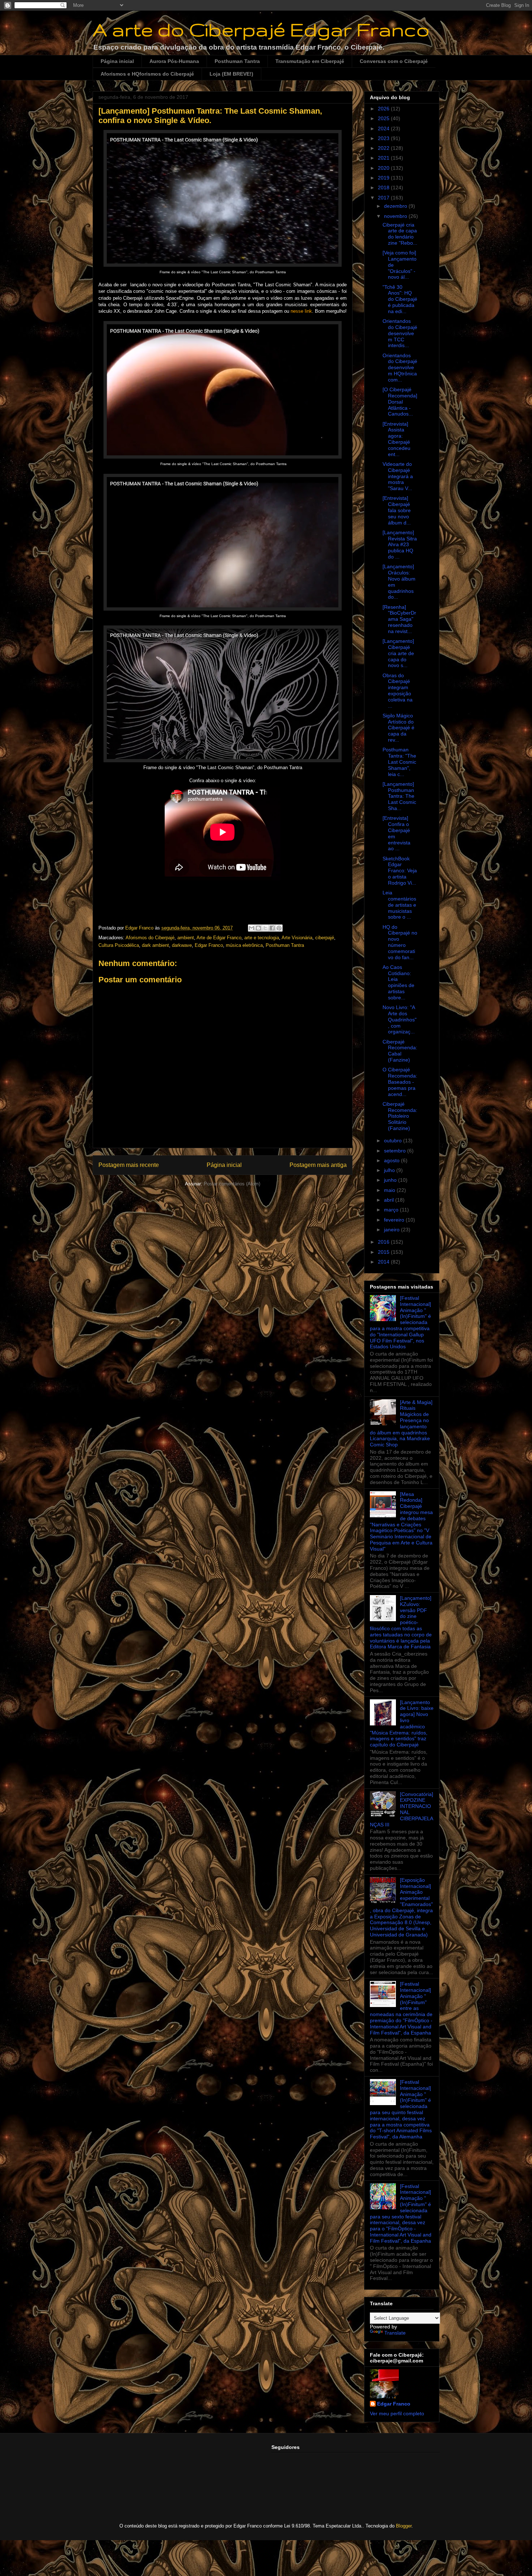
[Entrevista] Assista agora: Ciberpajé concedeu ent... (396, 439)
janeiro (392, 1230)
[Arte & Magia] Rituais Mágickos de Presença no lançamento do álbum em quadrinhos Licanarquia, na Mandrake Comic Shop (401, 1424)
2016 (384, 1242)
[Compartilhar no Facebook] (272, 928)
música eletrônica (244, 945)
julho (390, 1170)
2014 (384, 1262)
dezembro (396, 206)
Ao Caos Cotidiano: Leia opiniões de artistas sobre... (398, 982)
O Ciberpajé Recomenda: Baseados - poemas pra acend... (400, 1082)
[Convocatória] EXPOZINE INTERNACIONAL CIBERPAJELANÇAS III (402, 1809)
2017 (384, 198)
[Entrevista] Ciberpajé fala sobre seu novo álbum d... (397, 510)
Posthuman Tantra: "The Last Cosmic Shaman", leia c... (399, 762)
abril (390, 1200)
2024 (384, 128)
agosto (392, 1160)
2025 (384, 118)
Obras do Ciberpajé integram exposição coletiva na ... (398, 691)
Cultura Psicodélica (119, 945)
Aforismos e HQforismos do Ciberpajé (147, 74)
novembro (396, 216)
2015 (384, 1252)
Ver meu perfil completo (397, 2413)
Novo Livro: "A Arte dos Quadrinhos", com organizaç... (400, 1019)
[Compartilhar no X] (265, 928)
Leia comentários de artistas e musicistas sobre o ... (399, 905)
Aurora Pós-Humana (174, 61)
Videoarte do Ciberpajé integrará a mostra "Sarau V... (398, 476)
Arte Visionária (297, 938)
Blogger (404, 2526)
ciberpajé (325, 938)
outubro (394, 1141)
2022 (384, 148)
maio (390, 1190)
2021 (384, 158)
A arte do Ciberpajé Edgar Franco (261, 29)
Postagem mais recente (129, 1165)
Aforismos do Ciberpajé (150, 938)
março (392, 1210)
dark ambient (155, 945)
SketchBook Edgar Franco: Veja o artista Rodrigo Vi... (400, 871)
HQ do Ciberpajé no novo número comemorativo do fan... (400, 942)
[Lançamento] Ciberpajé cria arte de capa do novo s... (398, 653)
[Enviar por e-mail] (252, 928)
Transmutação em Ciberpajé (310, 61)
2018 (384, 187)
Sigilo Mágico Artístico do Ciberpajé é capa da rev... (398, 728)
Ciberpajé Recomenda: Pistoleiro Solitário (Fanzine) (400, 1116)
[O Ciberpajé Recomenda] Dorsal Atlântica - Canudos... (400, 402)
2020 (384, 168)
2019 (384, 178)
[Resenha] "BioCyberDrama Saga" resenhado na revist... (399, 619)
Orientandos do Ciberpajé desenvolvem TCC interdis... (400, 333)
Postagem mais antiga (318, 1165)
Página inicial (117, 61)
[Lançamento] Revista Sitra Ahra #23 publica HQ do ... (400, 545)
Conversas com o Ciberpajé (394, 61)
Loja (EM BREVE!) (231, 74)
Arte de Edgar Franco (219, 938)
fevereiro (395, 1220)
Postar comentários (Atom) (232, 1184)
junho (391, 1180)
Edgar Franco (209, 945)
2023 (384, 138)
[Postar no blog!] (258, 928)
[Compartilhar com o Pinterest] (279, 928)
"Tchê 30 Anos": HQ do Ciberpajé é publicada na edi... (400, 299)
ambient (186, 938)
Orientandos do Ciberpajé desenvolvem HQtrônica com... (400, 368)
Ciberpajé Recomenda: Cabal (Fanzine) (400, 1051)
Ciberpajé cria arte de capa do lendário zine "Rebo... (400, 234)
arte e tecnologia (262, 938)
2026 (384, 109)
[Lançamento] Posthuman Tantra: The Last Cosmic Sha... (399, 796)
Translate (395, 2333)
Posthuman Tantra (237, 61)
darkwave (182, 945)
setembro (396, 1151)
